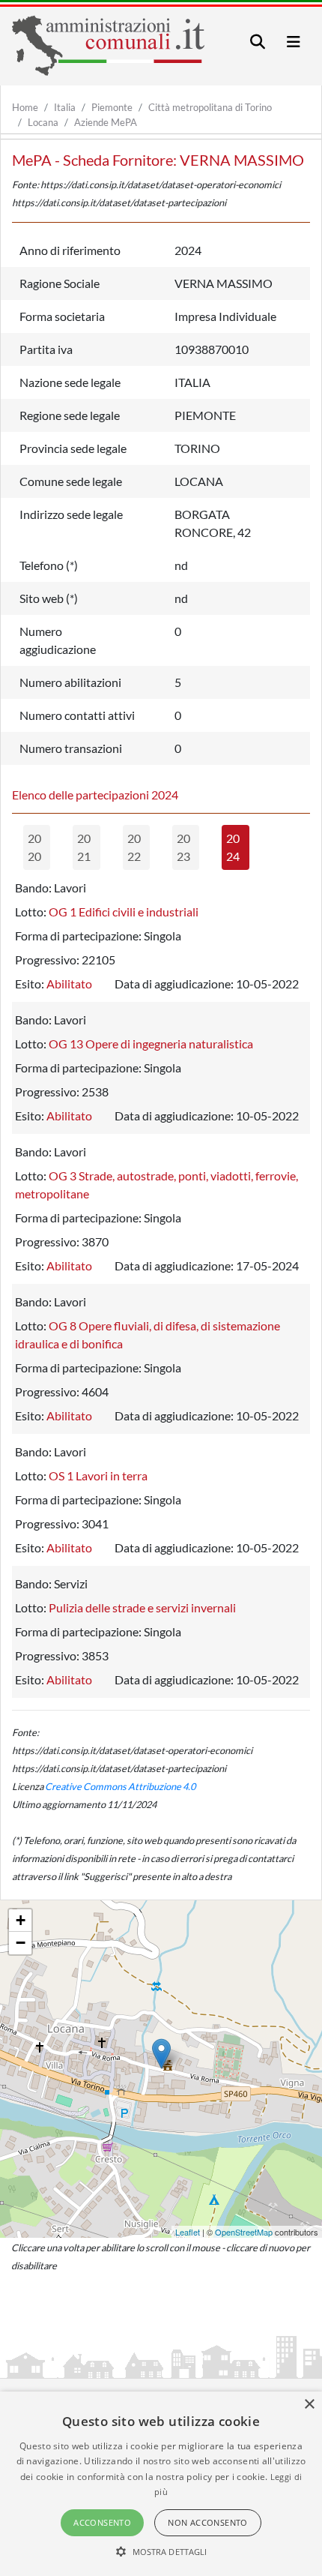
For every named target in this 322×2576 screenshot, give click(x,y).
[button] (161, 2551)
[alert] (161, 2484)
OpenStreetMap (244, 2232)
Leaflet (188, 2232)
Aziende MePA (106, 122)
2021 (84, 847)
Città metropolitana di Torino (210, 107)
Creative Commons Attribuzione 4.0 (120, 1786)
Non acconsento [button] (208, 2522)
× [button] (309, 2405)
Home (25, 107)
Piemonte (112, 107)
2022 (134, 847)
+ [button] (21, 1920)
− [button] (21, 1943)
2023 (183, 847)
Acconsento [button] (102, 2522)
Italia (65, 107)
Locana (43, 122)
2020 (34, 847)
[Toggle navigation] (258, 42)
